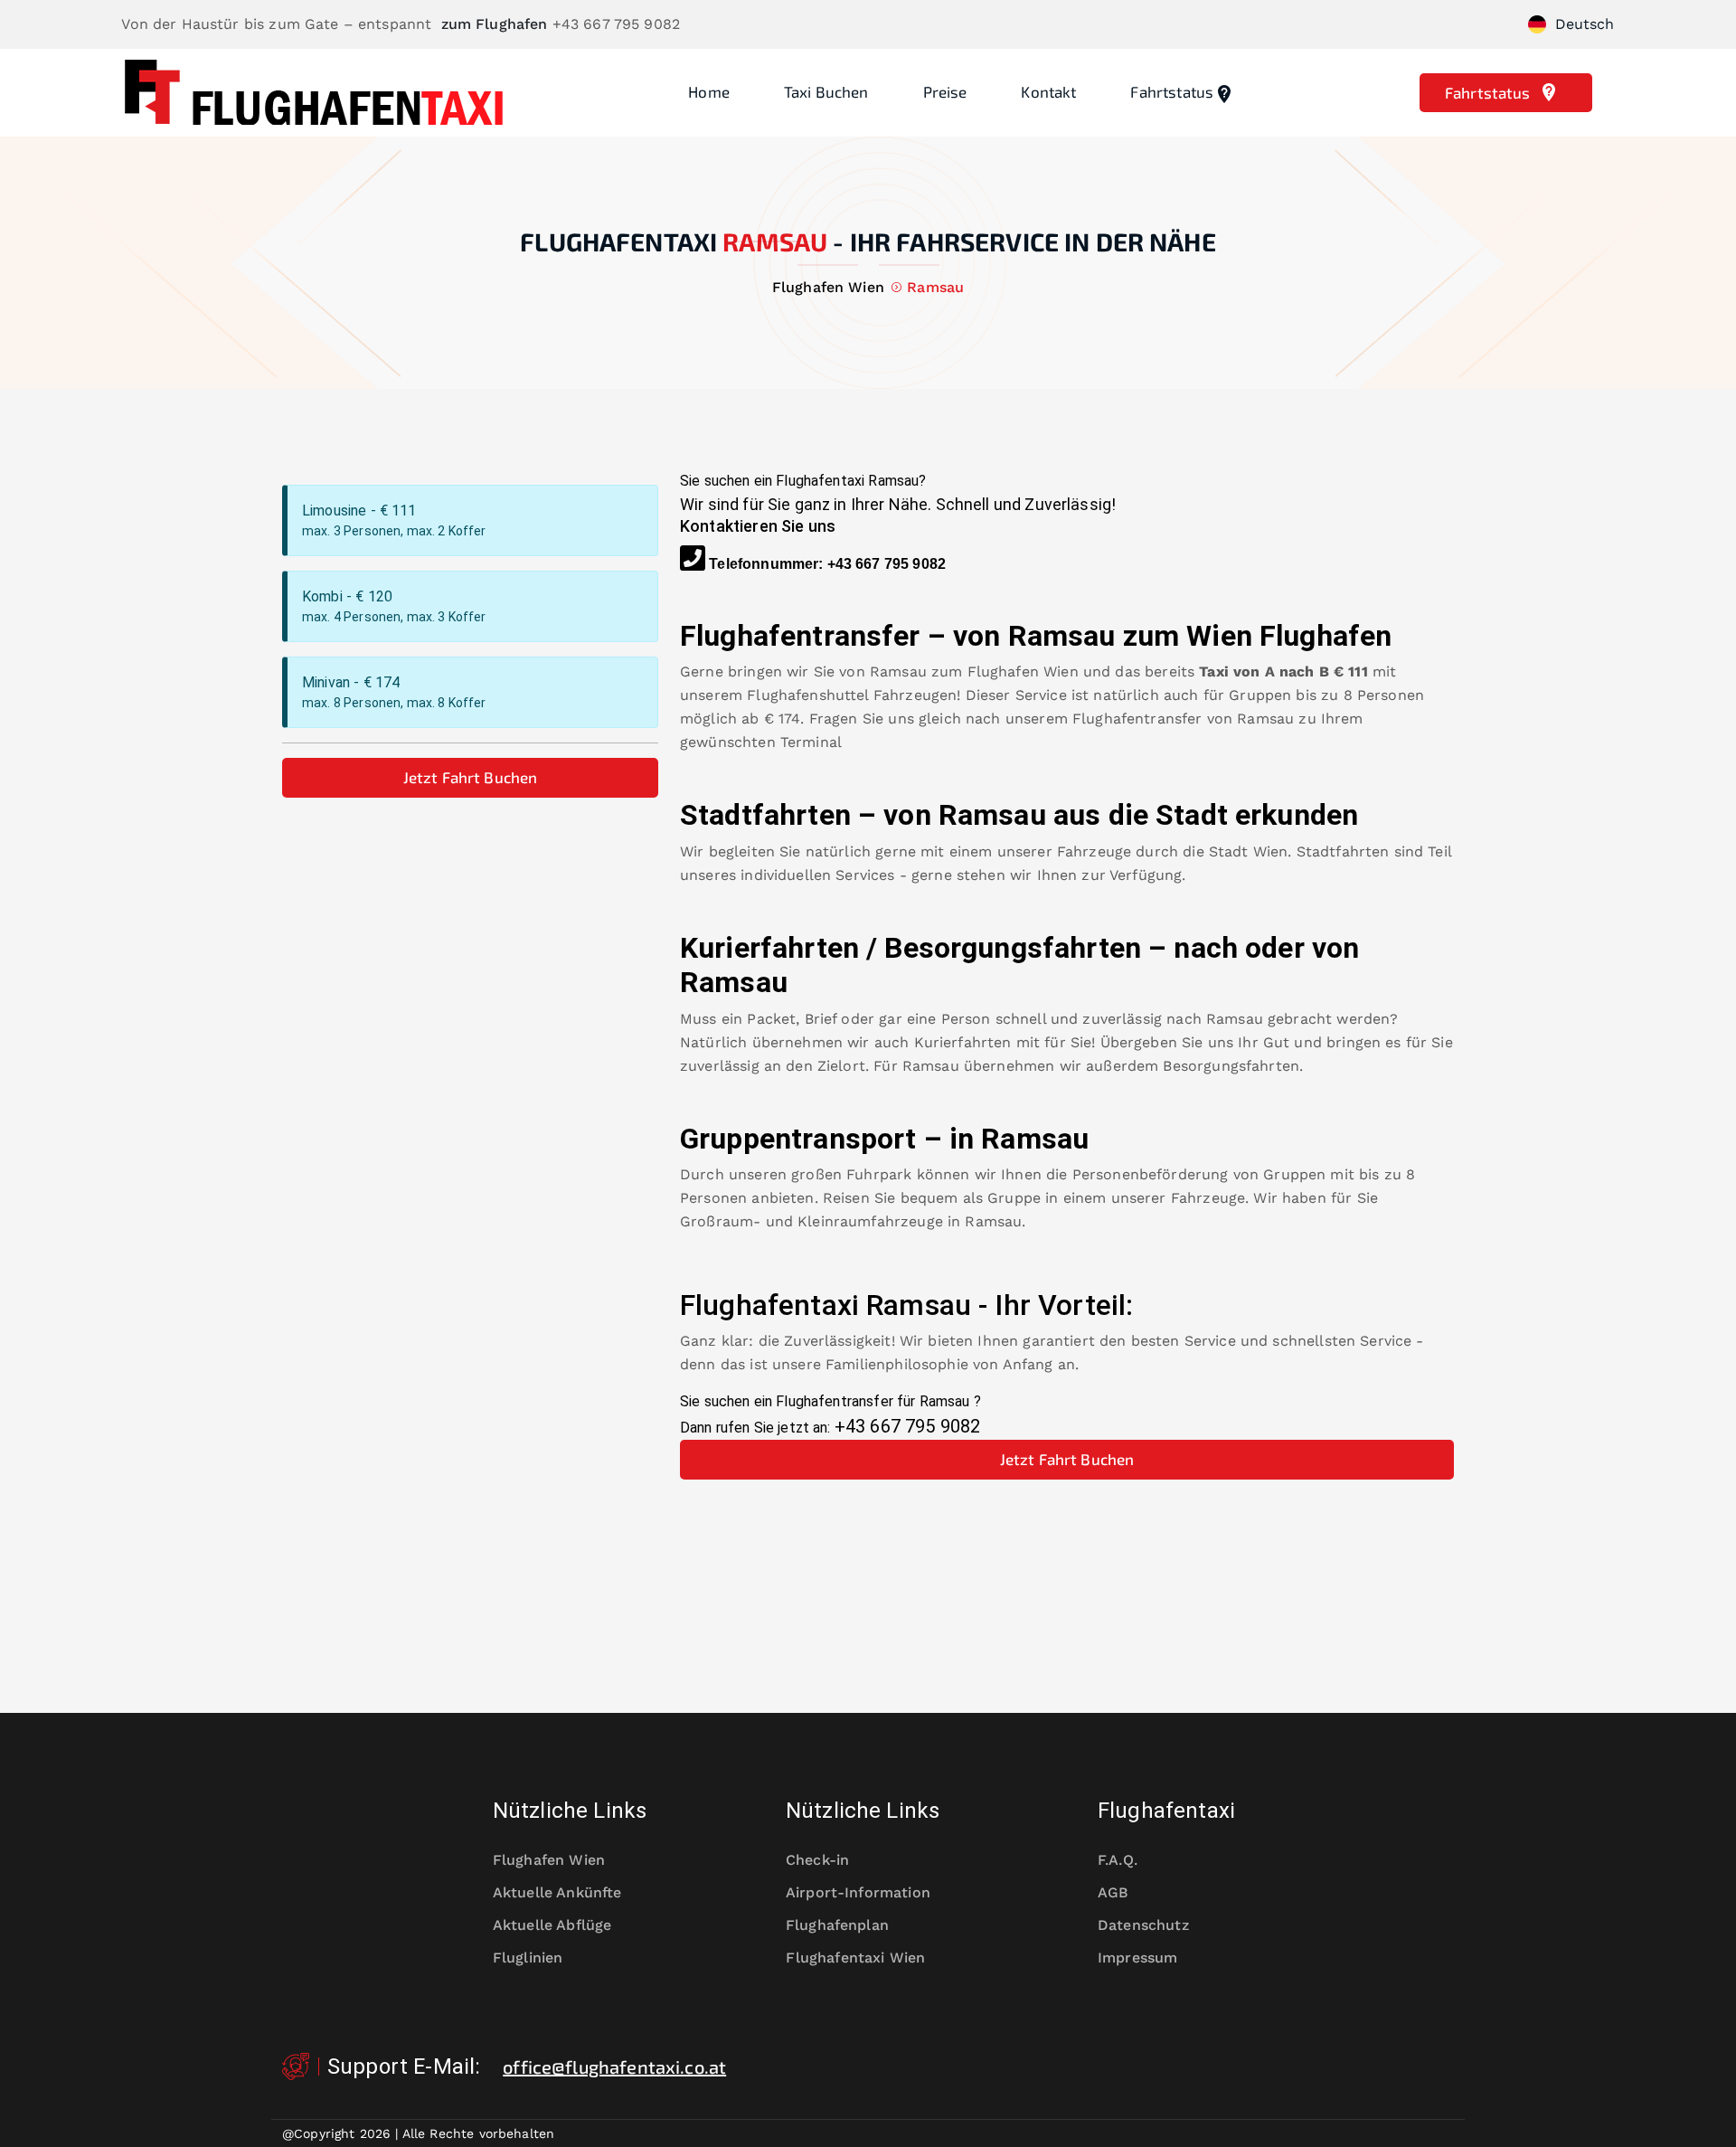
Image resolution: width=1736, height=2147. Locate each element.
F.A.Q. (1118, 1860)
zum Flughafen (495, 24)
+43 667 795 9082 (887, 564)
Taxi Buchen (826, 91)
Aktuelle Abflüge (552, 1925)
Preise (945, 91)
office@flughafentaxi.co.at (614, 2067)
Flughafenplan (837, 1925)
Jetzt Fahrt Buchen (471, 777)
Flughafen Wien (1023, 672)
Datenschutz (1143, 1925)
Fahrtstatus (1172, 91)
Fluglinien (528, 1958)
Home (709, 91)
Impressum (1137, 1958)
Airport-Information (858, 1892)
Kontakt (1048, 91)
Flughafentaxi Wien (855, 1958)
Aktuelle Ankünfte (557, 1892)
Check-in (817, 1860)
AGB (1113, 1892)
